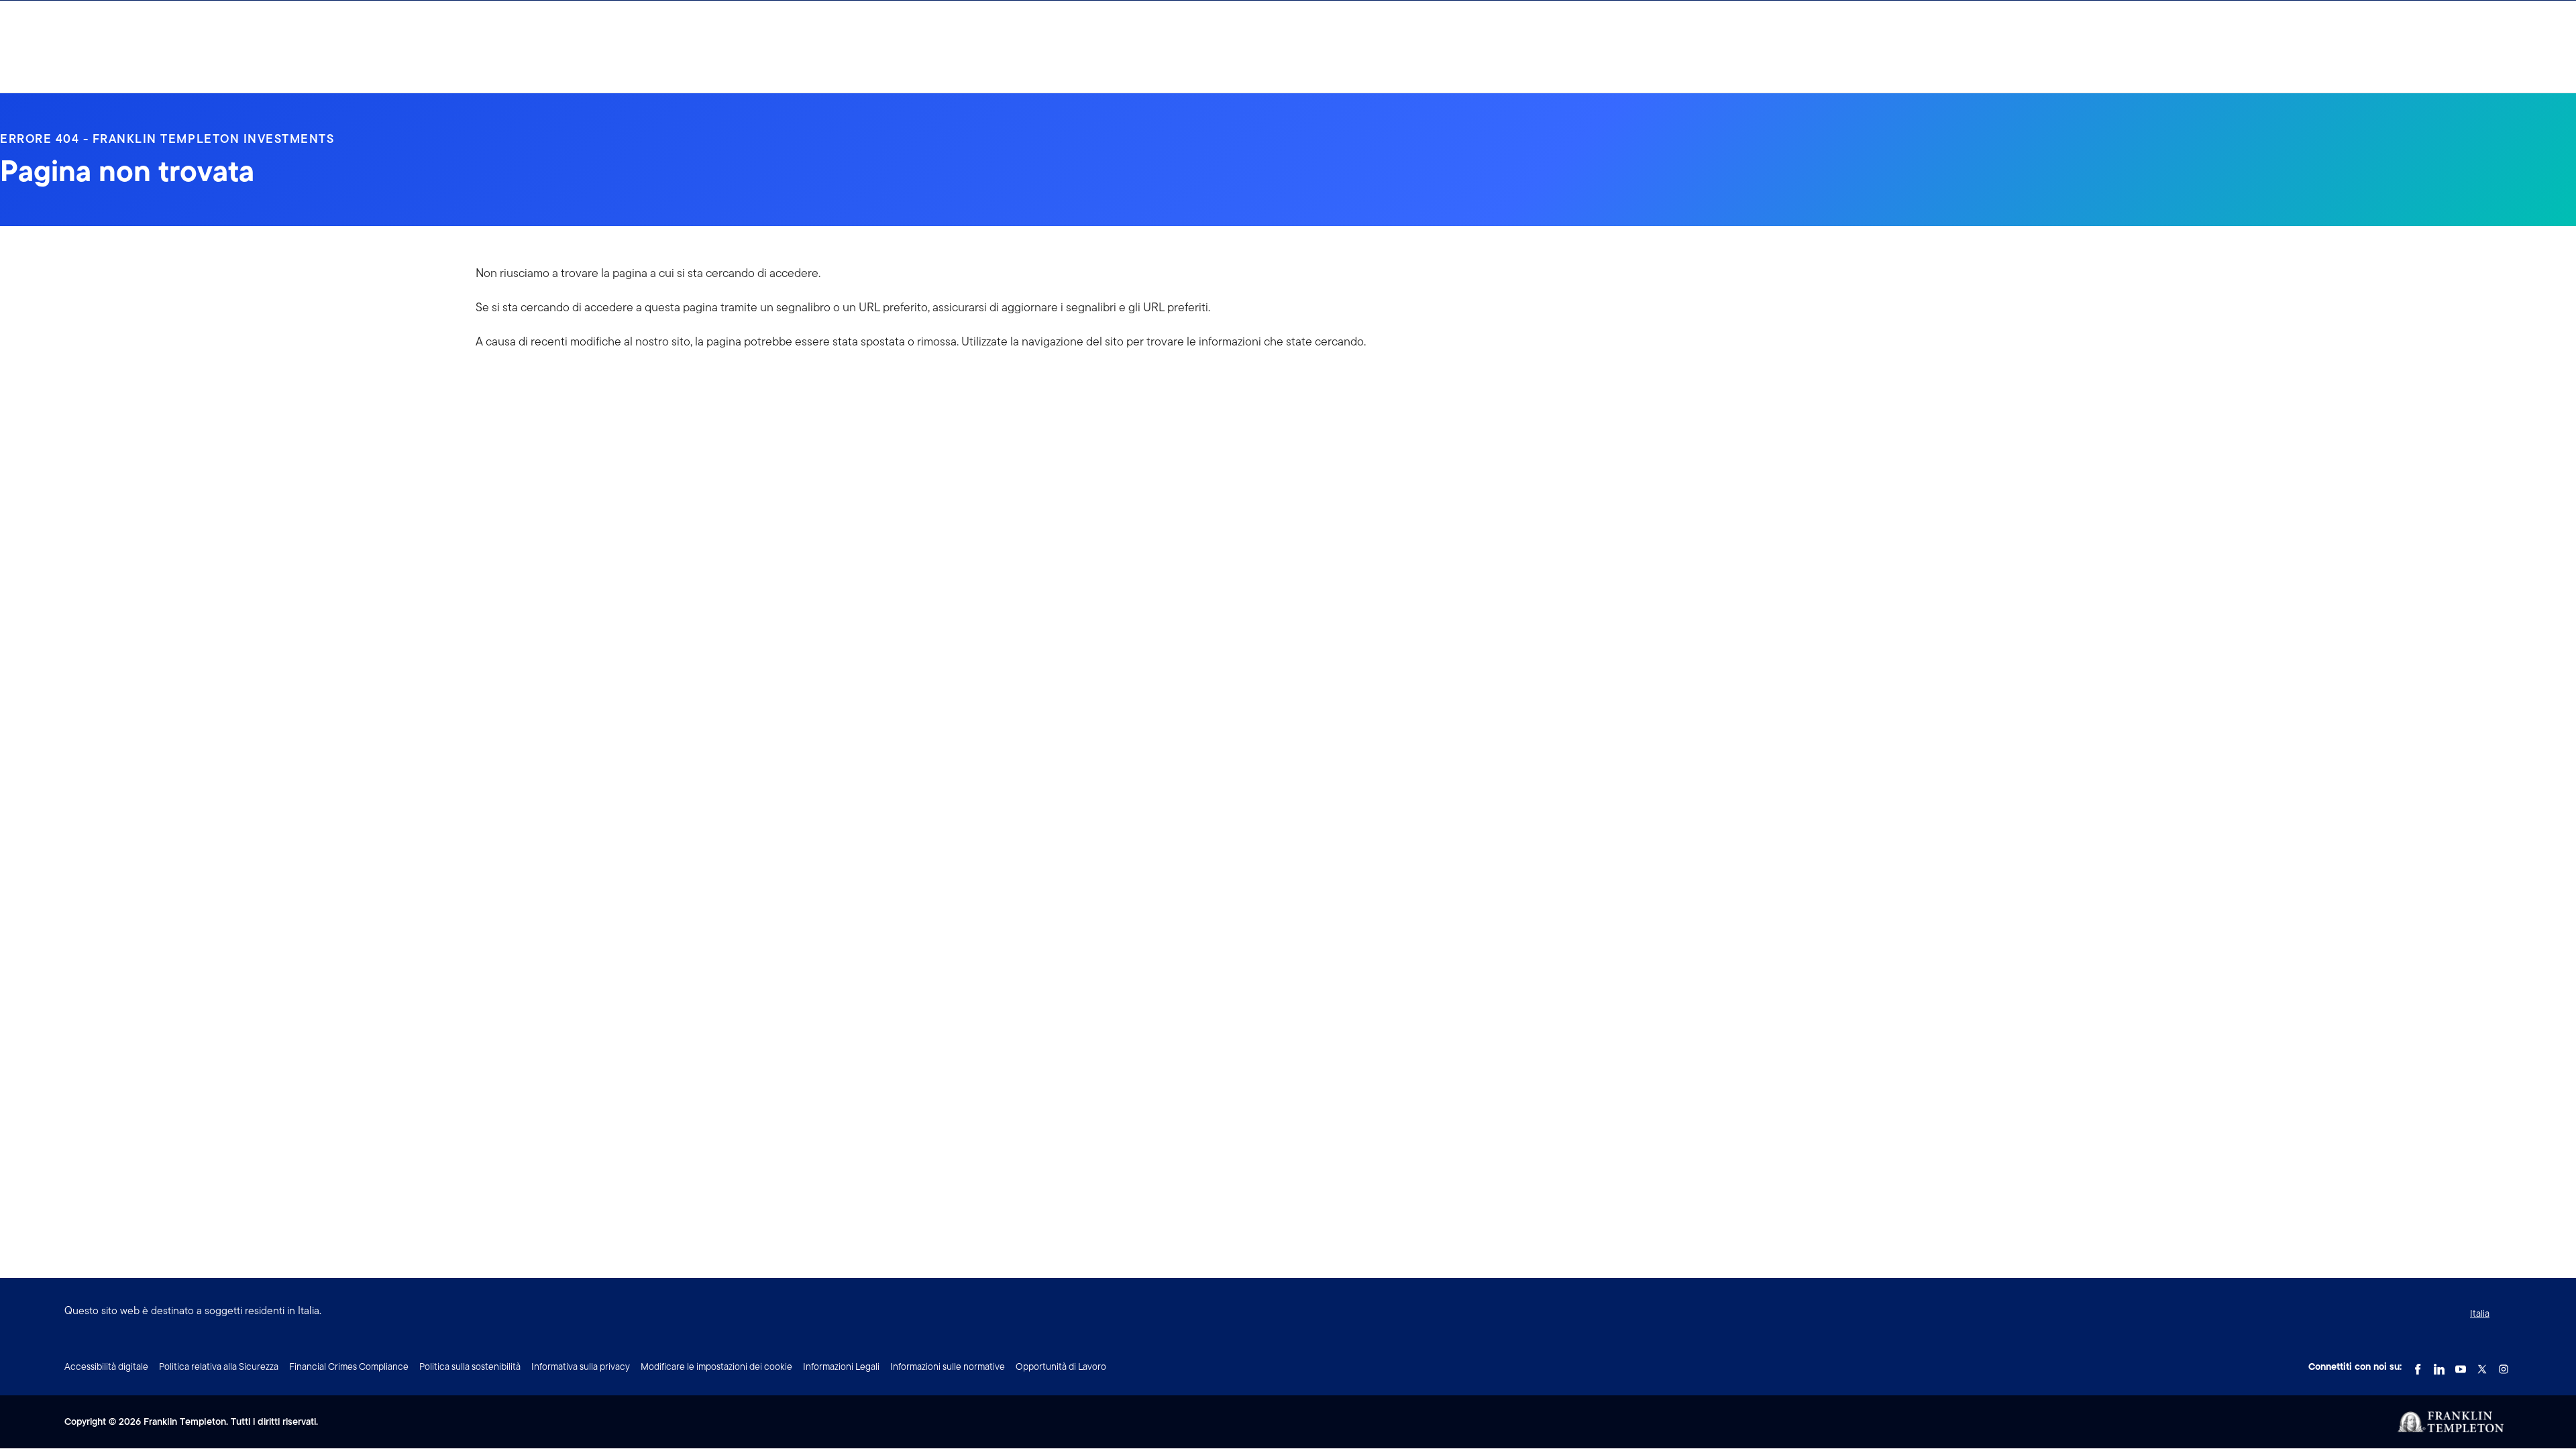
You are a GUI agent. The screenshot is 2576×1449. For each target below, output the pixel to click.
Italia (2480, 1313)
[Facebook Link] (2418, 1365)
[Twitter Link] (2482, 1365)
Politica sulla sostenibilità (470, 1366)
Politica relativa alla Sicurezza (219, 1366)
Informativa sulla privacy (581, 1366)
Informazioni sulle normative (948, 1366)
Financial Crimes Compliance (349, 1366)
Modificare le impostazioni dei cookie (716, 1366)
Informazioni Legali (841, 1366)
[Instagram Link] (2504, 1365)
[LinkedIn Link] (2439, 1365)
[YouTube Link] (2461, 1365)
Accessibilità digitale (106, 1366)
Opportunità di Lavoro (1061, 1366)
